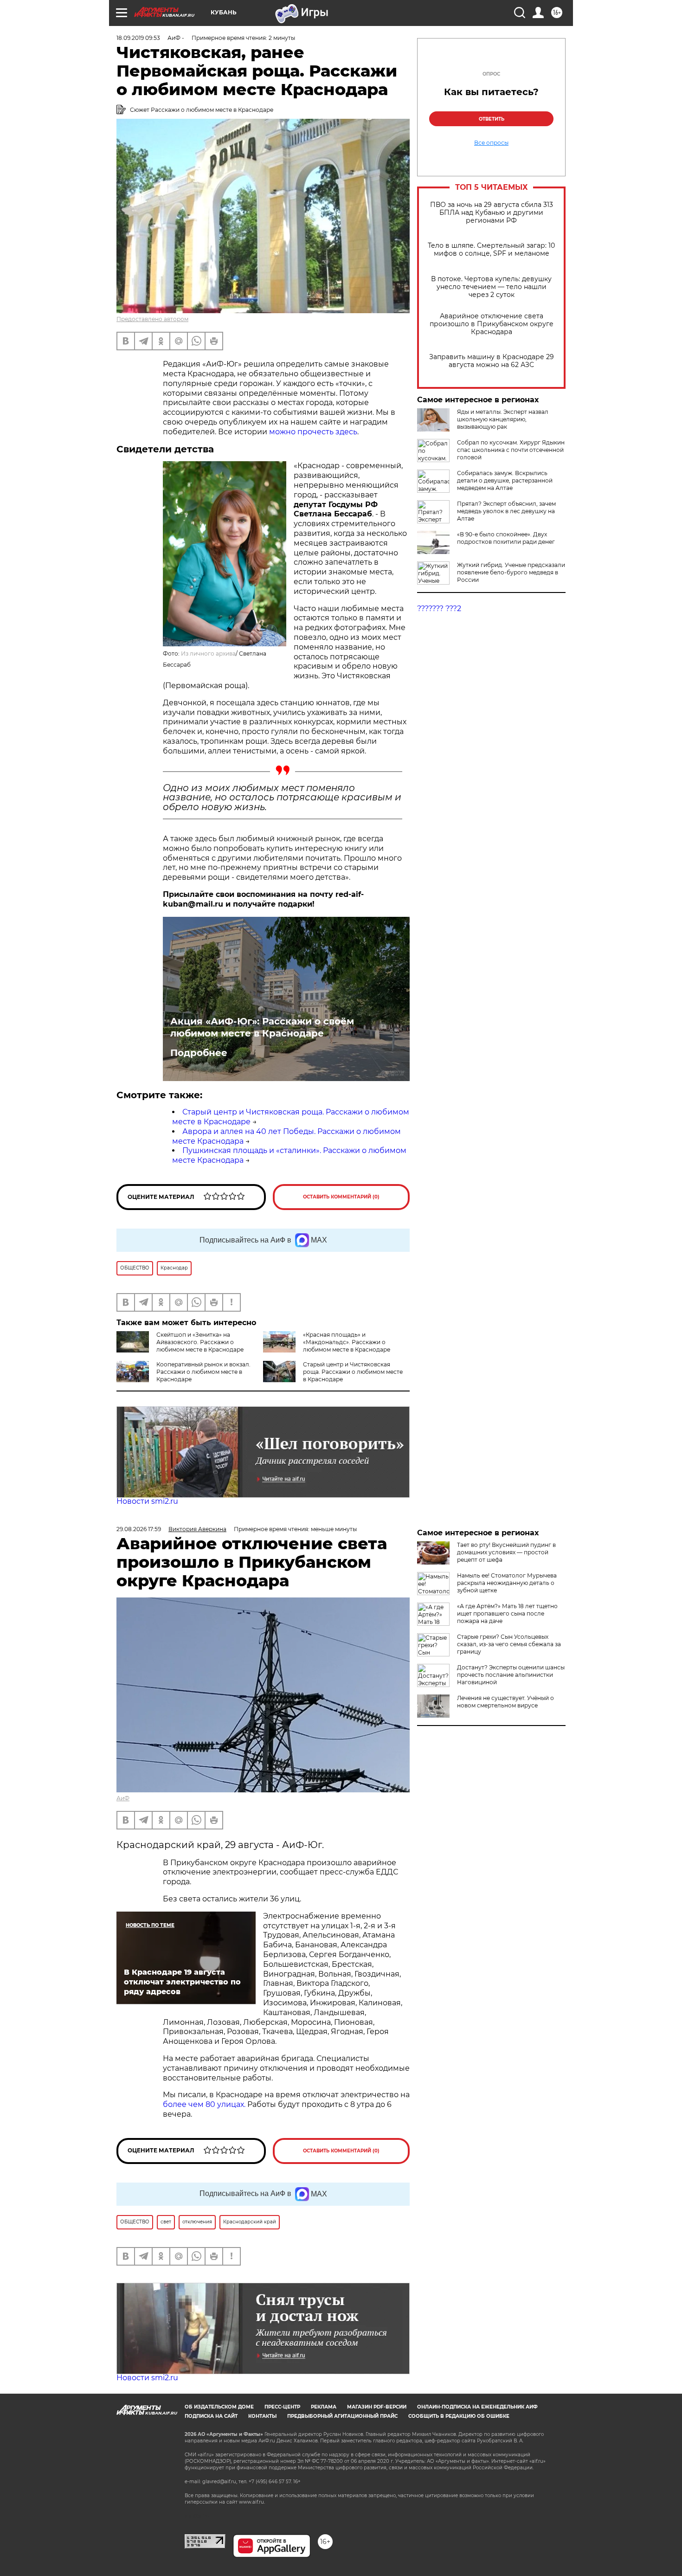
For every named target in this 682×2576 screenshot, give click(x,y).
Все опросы (491, 143)
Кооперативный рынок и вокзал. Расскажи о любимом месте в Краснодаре (203, 1372)
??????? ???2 (439, 609)
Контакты (262, 2416)
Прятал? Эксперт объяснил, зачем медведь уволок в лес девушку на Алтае (506, 511)
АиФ (123, 1798)
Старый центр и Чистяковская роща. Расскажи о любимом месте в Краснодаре (353, 1372)
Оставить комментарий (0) (341, 1197)
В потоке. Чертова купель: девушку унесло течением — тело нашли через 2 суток (491, 287)
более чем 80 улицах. (204, 2104)
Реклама (324, 2407)
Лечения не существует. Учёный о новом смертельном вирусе (505, 1702)
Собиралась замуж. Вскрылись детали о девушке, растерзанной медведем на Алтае (505, 480)
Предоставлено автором (152, 319)
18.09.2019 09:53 (138, 38)
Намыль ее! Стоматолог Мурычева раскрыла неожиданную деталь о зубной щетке (507, 1583)
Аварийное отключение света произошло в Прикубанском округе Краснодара (492, 324)
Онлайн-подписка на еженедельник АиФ (477, 2407)
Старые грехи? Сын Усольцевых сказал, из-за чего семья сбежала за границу (509, 1644)
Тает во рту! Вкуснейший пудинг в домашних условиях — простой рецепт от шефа (506, 1552)
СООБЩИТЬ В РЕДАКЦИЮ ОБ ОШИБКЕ (459, 2416)
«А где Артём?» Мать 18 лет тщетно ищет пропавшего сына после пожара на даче (507, 1613)
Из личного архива (208, 654)
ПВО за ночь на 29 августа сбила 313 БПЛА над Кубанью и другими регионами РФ (492, 213)
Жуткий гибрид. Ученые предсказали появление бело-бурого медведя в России (511, 572)
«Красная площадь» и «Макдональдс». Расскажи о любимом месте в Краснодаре (347, 1342)
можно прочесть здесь (313, 432)
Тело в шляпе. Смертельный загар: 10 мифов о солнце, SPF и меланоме (491, 250)
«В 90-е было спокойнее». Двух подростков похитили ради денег (506, 538)
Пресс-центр (282, 2407)
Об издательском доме (219, 2407)
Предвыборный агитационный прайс (342, 2416)
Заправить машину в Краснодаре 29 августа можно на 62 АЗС (492, 361)
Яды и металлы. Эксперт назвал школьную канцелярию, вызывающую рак (503, 419)
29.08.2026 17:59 (139, 1529)
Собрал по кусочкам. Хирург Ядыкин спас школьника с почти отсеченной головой (511, 450)
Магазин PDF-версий (377, 2407)
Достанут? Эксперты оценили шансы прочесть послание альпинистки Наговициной (511, 1675)
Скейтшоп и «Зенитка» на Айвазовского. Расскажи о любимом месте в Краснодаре (200, 1342)
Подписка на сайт (211, 2416)
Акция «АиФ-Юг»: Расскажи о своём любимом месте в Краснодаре (262, 1027)
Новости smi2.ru (147, 1501)
